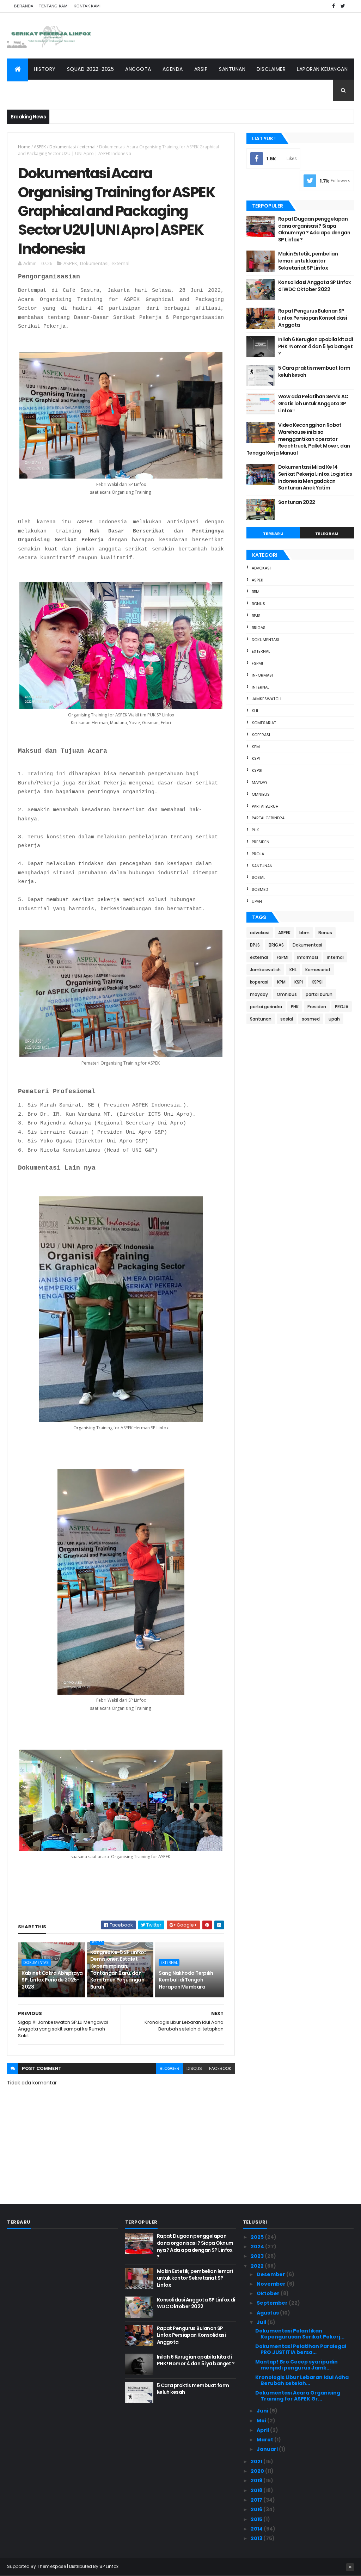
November (272, 2284)
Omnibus (261, 794)
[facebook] (334, 6)
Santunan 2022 (297, 502)
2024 (258, 2247)
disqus (194, 2068)
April (263, 2430)
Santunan (262, 866)
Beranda (24, 6)
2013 (257, 2538)
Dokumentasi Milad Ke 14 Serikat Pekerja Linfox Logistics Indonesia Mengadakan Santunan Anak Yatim (315, 477)
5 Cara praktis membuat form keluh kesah (314, 371)
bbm (256, 592)
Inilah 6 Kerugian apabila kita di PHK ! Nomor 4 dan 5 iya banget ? (316, 346)
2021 (257, 2461)
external (87, 147)
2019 (257, 2481)
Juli (262, 2322)
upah (257, 901)
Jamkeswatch (267, 699)
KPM (256, 747)
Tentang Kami (54, 6)
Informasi (262, 675)
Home (24, 147)
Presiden (261, 842)
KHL (255, 711)
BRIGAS (259, 628)
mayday (260, 782)
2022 (258, 2266)
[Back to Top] (350, 2567)
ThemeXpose (51, 2566)
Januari (268, 2449)
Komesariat (264, 723)
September (273, 2303)
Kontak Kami (87, 6)
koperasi (261, 735)
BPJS (256, 616)
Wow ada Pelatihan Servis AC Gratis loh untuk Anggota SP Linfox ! (313, 403)
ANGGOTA (138, 69)
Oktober (269, 2293)
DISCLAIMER (271, 69)
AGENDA (173, 69)
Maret (265, 2440)
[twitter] (343, 6)
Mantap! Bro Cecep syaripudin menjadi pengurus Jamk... (296, 2365)
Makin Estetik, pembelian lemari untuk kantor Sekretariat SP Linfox (308, 261)
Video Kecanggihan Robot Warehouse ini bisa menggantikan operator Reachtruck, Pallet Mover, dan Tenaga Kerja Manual (298, 439)
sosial (258, 877)
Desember (271, 2274)
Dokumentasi (63, 147)
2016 (257, 2509)
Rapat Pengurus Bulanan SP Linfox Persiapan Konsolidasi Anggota (313, 318)
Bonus (258, 604)
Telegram (327, 534)
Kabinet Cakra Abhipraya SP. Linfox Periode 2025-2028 (52, 1980)
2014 (257, 2529)
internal (261, 687)
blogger (170, 2068)
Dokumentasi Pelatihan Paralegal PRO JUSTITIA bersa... (301, 2349)
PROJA (258, 854)
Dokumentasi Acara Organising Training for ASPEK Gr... (298, 2396)
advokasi (261, 568)
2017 (257, 2500)
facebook (220, 2068)
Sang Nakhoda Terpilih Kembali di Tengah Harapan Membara (186, 1980)
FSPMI (257, 663)
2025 (258, 2237)
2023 (258, 2256)
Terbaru (273, 534)
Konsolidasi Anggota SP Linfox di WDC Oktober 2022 (315, 286)
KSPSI (257, 770)
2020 (258, 2471)
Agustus (268, 2313)
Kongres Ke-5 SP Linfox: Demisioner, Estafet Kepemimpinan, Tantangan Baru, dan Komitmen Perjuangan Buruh (118, 1970)
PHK (255, 830)
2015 (257, 2519)
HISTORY (45, 69)
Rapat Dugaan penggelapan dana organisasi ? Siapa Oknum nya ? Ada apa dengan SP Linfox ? (314, 229)
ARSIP (201, 69)
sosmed (260, 889)
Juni (263, 2411)
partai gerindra (268, 818)
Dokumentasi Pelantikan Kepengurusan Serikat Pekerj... (300, 2334)
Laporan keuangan (322, 69)
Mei (262, 2421)
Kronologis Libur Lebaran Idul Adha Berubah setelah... (302, 2380)
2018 (257, 2490)
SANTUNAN (232, 69)
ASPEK (40, 147)
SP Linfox (109, 2566)
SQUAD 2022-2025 (91, 69)
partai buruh (265, 806)
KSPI (256, 758)
